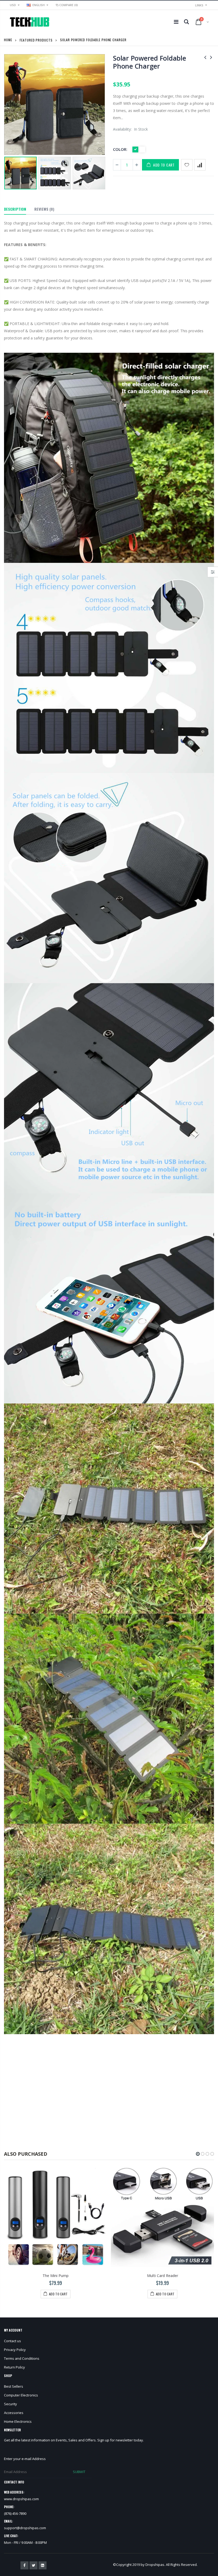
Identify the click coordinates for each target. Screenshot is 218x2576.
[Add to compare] (200, 165)
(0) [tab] (44, 209)
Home (8, 40)
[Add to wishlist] (187, 165)
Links (199, 5)
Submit (79, 2472)
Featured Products (36, 40)
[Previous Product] (205, 57)
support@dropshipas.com (25, 2528)
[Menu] (176, 22)
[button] (198, 2154)
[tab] (15, 209)
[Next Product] (211, 57)
